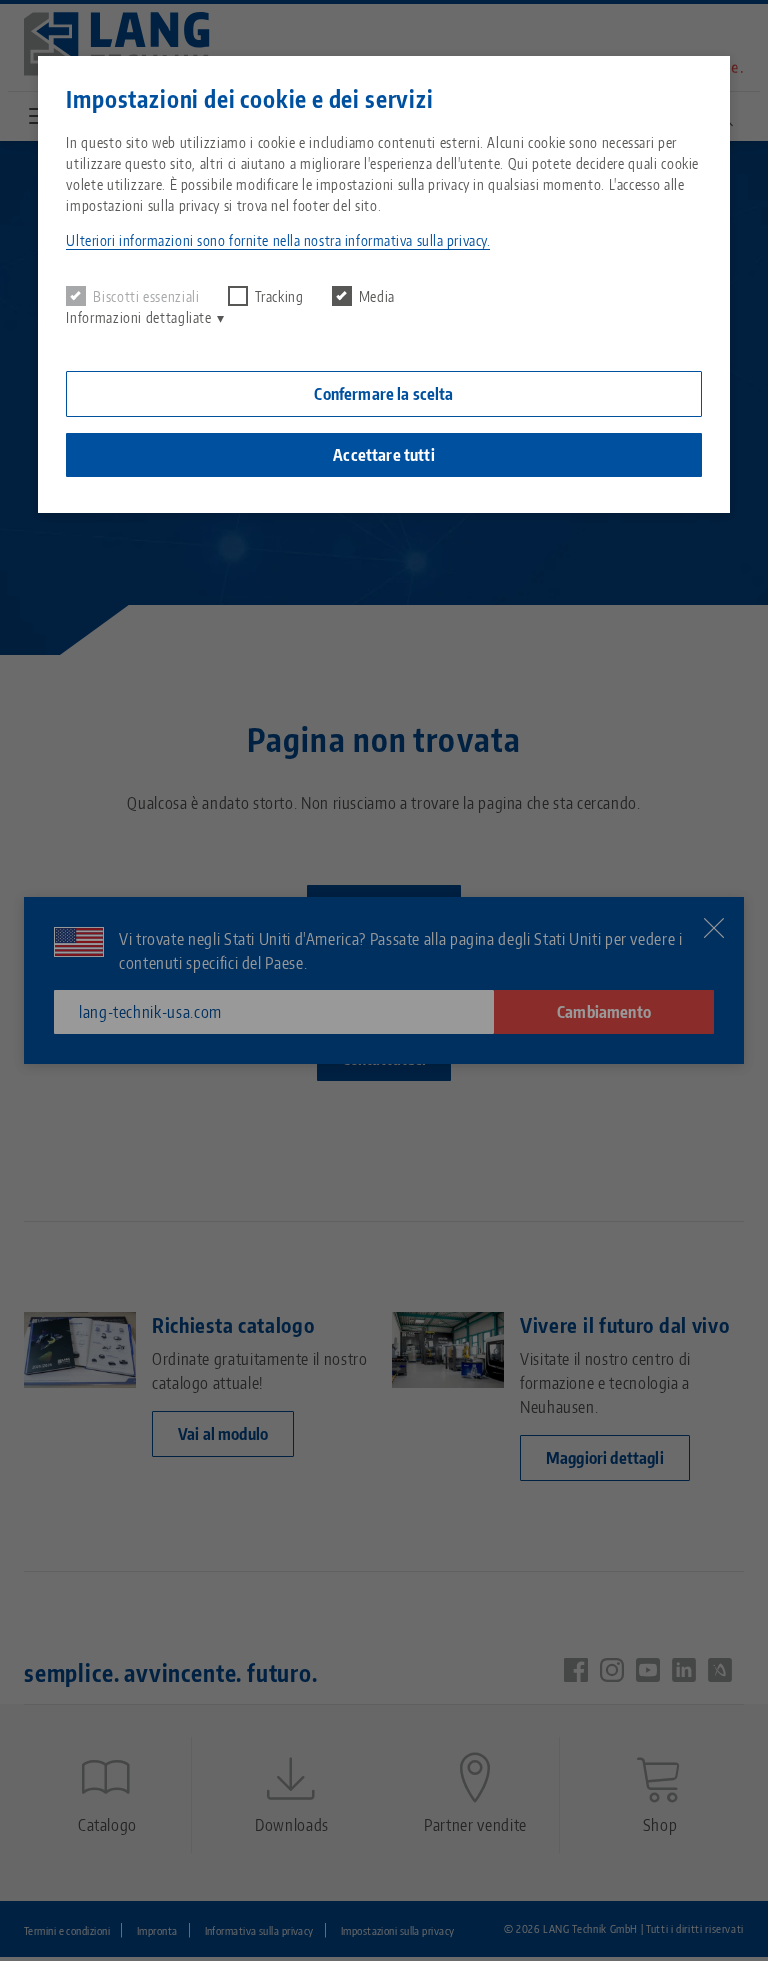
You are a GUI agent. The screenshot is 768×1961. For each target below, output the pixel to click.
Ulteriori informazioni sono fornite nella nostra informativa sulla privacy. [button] (278, 240)
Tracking (279, 296)
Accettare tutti (383, 455)
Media (377, 296)
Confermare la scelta (383, 394)
